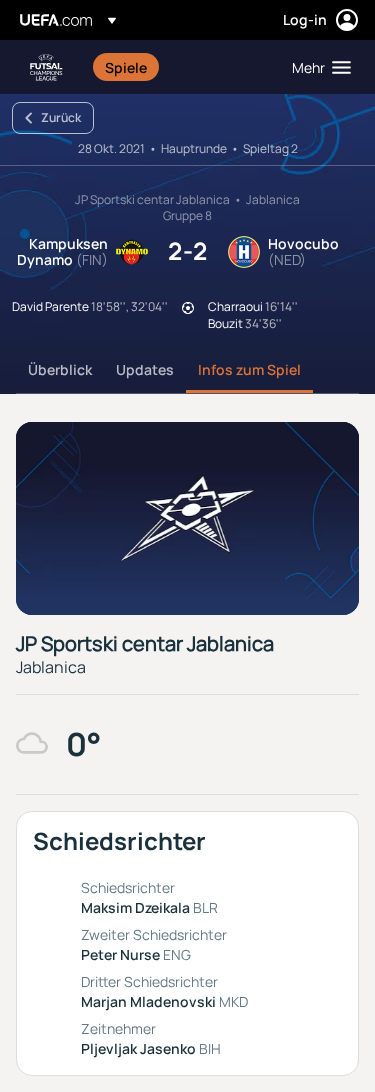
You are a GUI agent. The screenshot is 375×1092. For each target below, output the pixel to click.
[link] (126, 67)
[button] (317, 67)
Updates (145, 369)
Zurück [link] (61, 117)
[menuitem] (181, 67)
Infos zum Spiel (249, 369)
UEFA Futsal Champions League (46, 67)
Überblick (60, 369)
